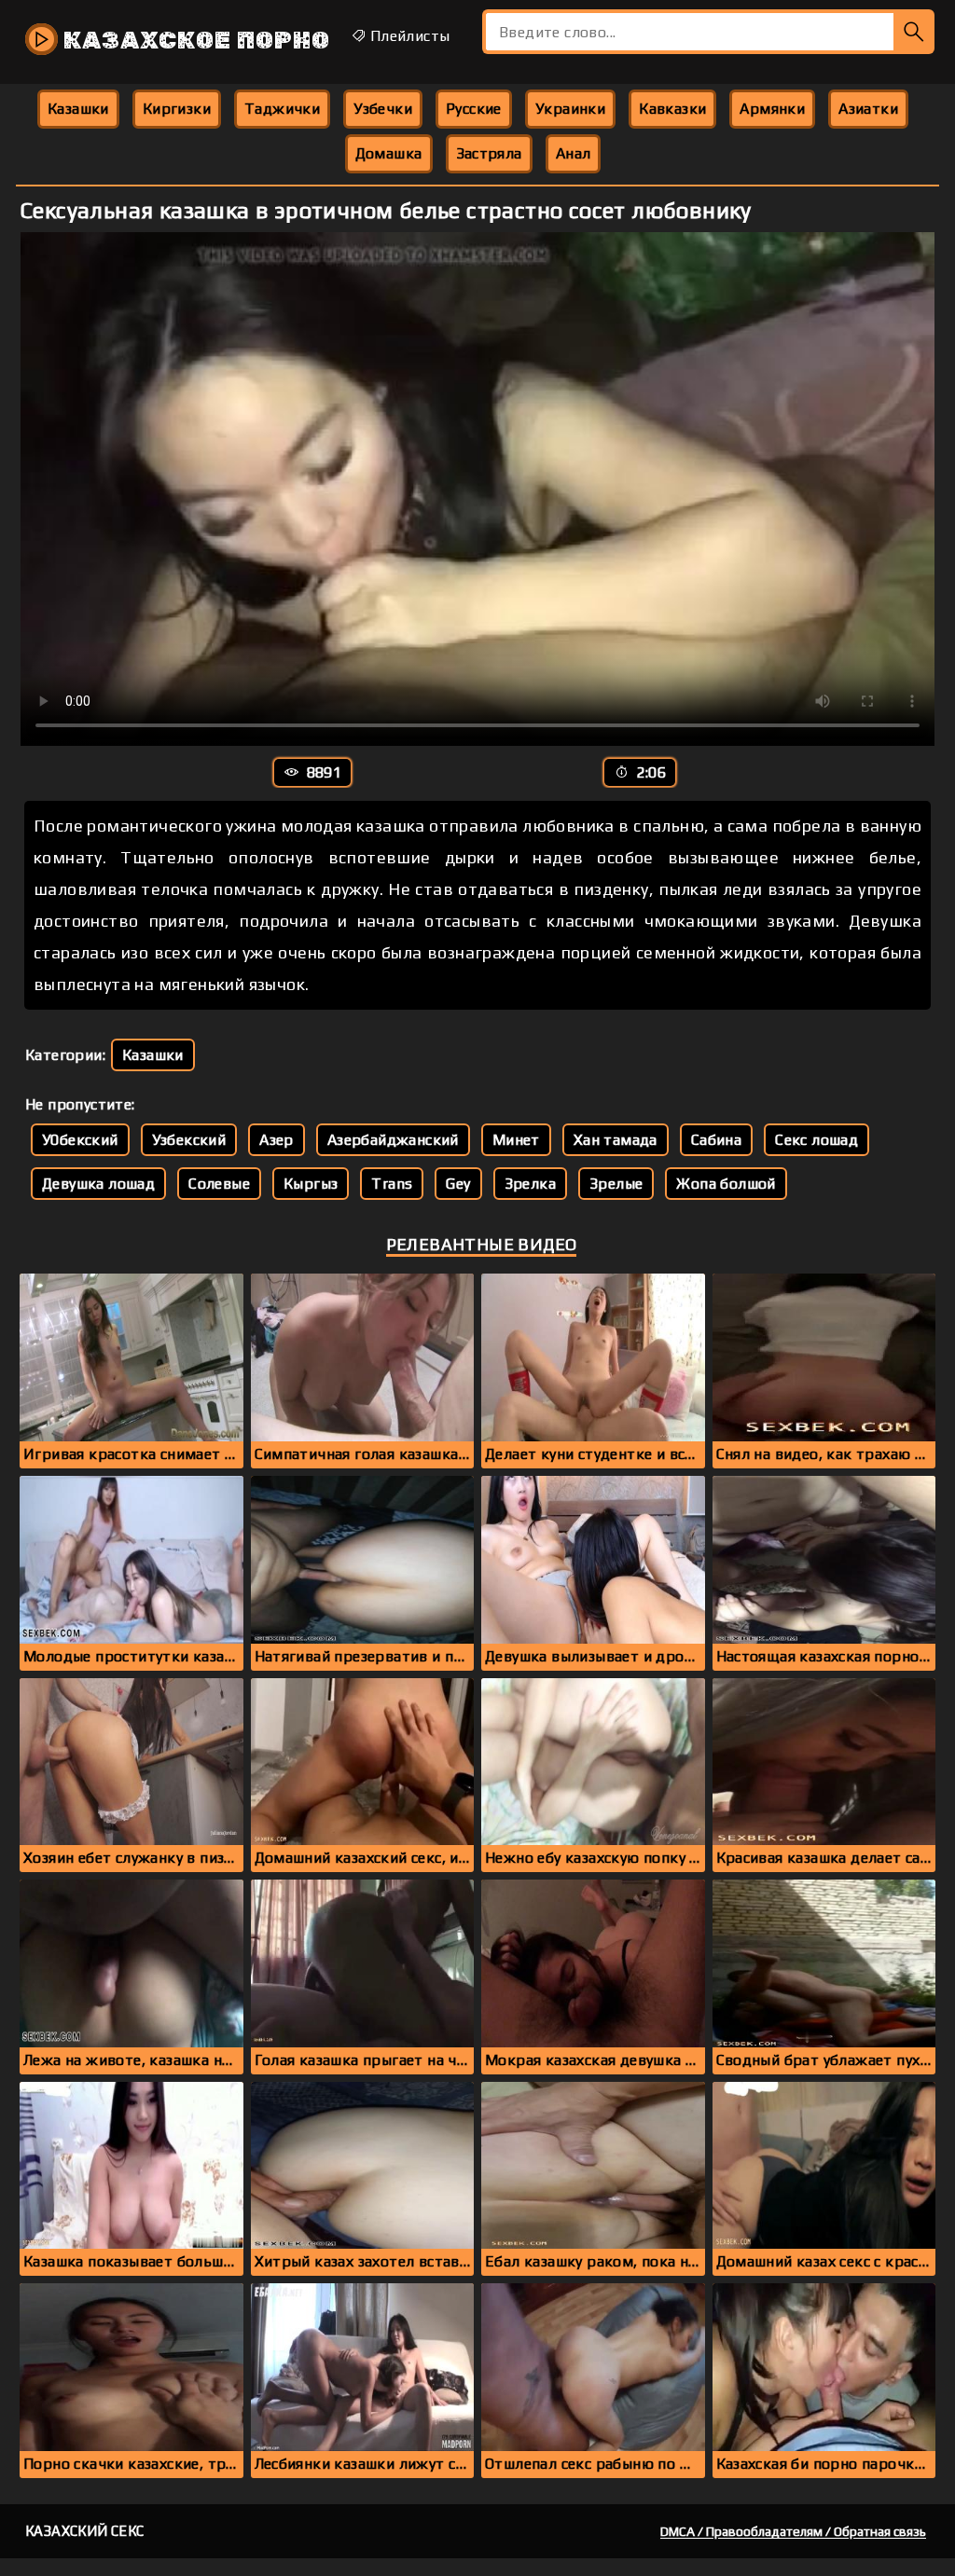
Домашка (389, 153)
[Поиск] (914, 32)
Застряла (489, 153)
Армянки (772, 109)
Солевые (219, 1184)
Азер (277, 1140)
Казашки (78, 109)
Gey (458, 1184)
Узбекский (189, 1140)
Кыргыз (311, 1184)
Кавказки (672, 109)
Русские (474, 109)
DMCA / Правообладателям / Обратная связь (793, 2531)
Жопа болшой (726, 1184)
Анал (574, 153)
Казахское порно (194, 41)
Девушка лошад (98, 1184)
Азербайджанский (393, 1140)
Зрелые (616, 1184)
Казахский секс (85, 2531)
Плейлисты (408, 36)
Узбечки (383, 109)
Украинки (570, 109)
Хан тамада (616, 1140)
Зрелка (530, 1184)
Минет (516, 1140)
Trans (392, 1184)
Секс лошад (817, 1140)
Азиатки (868, 109)
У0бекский (80, 1140)
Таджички (282, 109)
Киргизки (177, 109)
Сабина (716, 1140)
